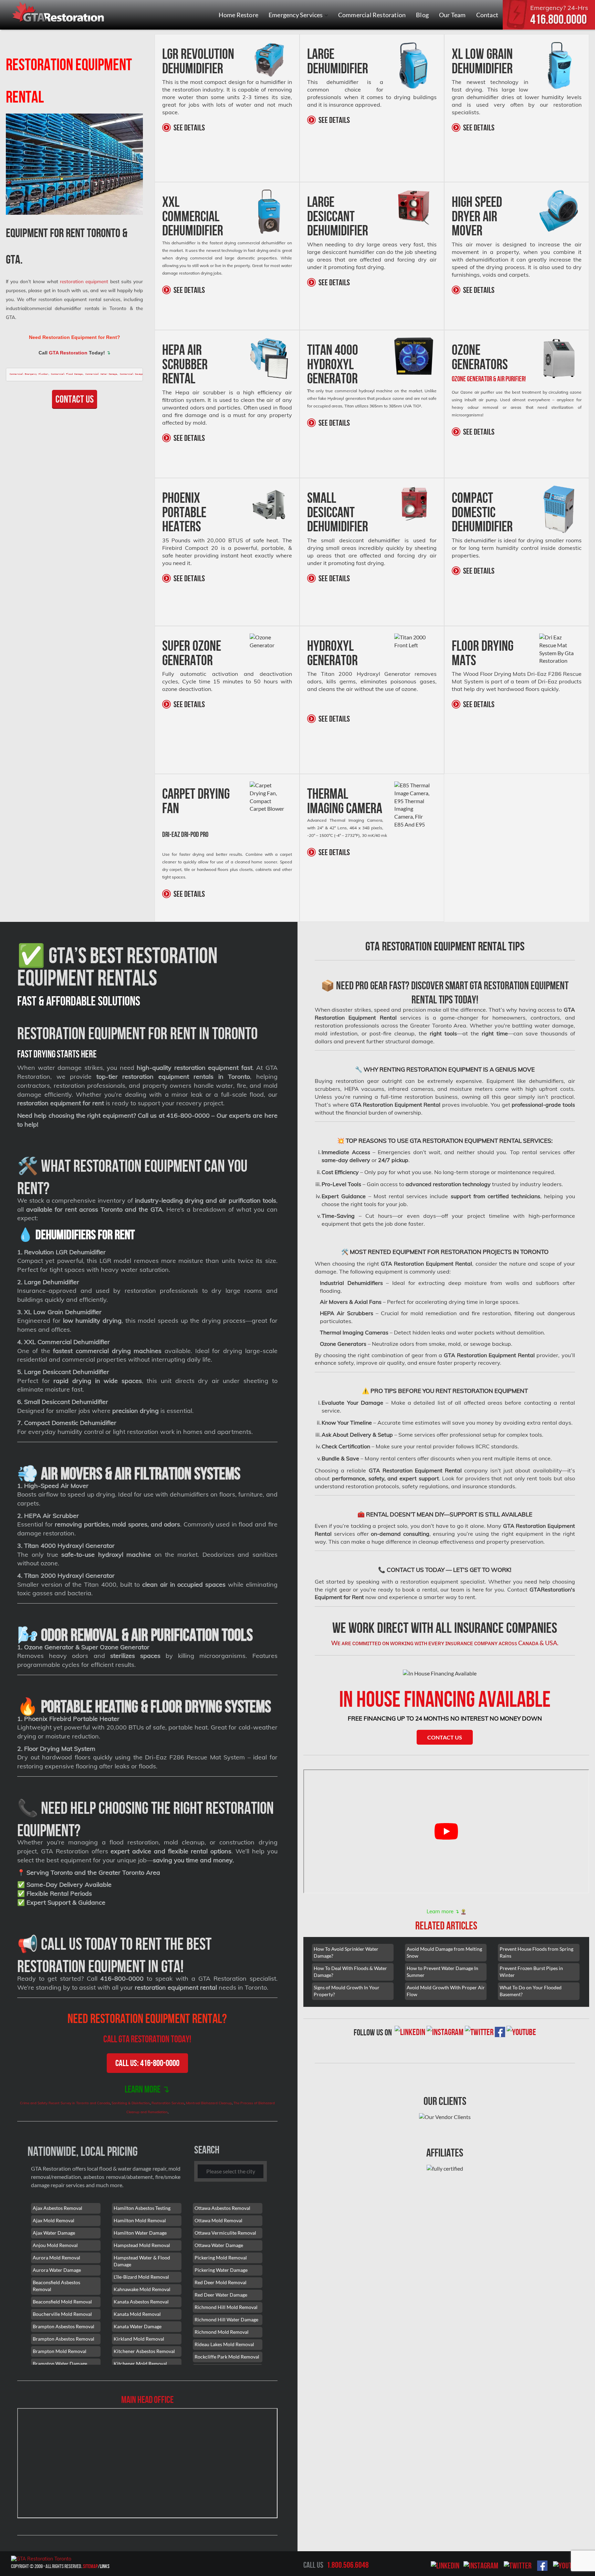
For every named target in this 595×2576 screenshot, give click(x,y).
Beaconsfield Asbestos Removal (56, 2286)
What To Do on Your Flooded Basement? (531, 1991)
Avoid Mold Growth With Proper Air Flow (446, 1991)
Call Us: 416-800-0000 (147, 2063)
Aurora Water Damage (57, 2270)
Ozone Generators (480, 357)
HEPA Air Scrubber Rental (185, 364)
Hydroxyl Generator (332, 653)
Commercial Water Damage (101, 374)
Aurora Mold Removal (56, 2258)
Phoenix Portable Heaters (184, 512)
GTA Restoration (68, 353)
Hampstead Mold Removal (142, 2245)
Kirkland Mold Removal (139, 2339)
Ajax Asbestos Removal (58, 2208)
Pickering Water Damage (221, 2270)
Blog (422, 15)
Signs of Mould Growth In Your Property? (347, 1991)
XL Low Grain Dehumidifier (482, 61)
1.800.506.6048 (348, 2565)
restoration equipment (84, 281)
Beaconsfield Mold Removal (62, 2302)
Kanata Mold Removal (137, 2314)
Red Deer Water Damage (221, 2295)
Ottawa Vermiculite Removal (225, 2233)
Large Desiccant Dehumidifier (338, 216)
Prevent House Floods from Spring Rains (536, 1952)
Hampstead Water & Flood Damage (142, 2261)
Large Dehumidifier (338, 61)
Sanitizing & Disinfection (131, 2103)
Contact (487, 15)
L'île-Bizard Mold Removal (141, 2277)
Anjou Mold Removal (55, 2245)
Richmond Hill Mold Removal (226, 2307)
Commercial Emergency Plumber (29, 374)
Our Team (452, 15)
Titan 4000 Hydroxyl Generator (333, 364)
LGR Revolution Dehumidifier (198, 61)
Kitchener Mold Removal (140, 2364)
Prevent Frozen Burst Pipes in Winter (531, 1972)
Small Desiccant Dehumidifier (338, 512)
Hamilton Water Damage (140, 2233)
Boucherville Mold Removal (62, 2314)
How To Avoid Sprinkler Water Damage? (346, 1952)
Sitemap (90, 2566)
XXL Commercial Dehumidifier (193, 216)
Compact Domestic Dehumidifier (482, 512)
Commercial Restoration (372, 15)
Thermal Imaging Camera (345, 801)
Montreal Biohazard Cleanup (209, 2103)
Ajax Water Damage (54, 2233)
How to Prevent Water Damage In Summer (442, 1972)
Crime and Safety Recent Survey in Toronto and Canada (65, 2103)
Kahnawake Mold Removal (142, 2289)
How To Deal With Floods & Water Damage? (350, 1972)
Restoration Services (168, 2103)
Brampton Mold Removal (60, 2351)
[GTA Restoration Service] (59, 13)
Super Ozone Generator (192, 653)
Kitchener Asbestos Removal (144, 2351)
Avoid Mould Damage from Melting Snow (444, 1952)
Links (105, 2566)
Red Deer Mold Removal (221, 2282)
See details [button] (168, 127)
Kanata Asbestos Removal (141, 2302)
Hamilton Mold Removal (140, 2220)
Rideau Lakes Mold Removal (224, 2344)
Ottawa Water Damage (219, 2245)
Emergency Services (296, 15)
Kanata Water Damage (138, 2326)
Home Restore (238, 15)
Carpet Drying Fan (196, 801)
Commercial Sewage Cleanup (137, 374)
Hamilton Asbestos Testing (142, 2208)
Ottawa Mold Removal (218, 2220)
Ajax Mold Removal (54, 2220)
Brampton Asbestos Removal (64, 2326)
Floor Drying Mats (483, 653)
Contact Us (75, 399)
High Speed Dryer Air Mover (477, 216)
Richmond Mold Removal (222, 2332)
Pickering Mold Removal (221, 2258)
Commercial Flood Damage (67, 374)
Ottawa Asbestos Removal (222, 2208)
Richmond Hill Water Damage (226, 2319)
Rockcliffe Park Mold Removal (227, 2357)
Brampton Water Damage (60, 2364)
